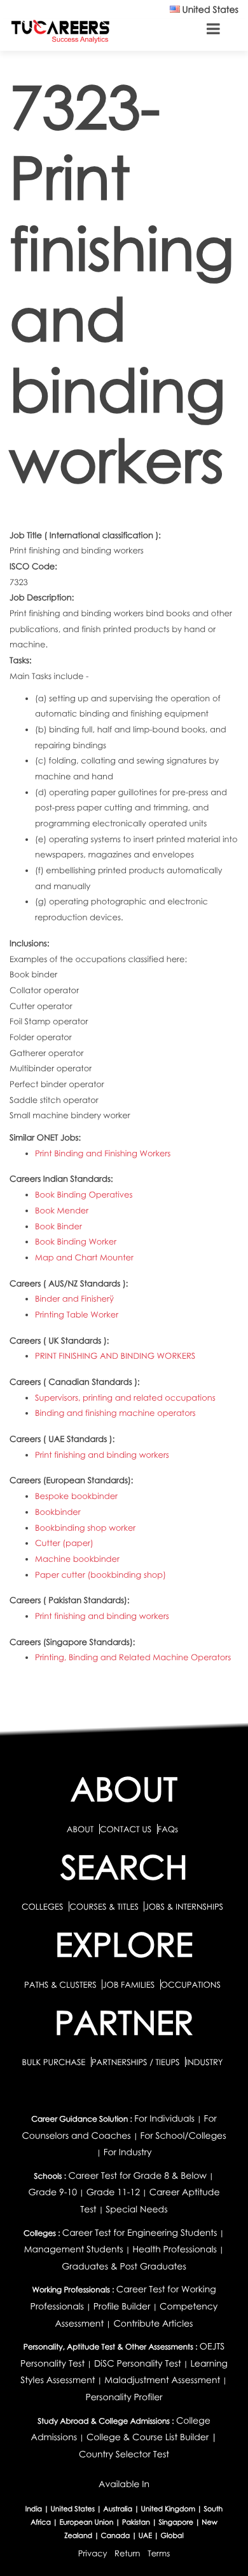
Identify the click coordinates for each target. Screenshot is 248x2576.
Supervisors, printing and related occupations (125, 1397)
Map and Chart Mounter (84, 1257)
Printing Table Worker (77, 1314)
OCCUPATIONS (191, 1985)
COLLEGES (43, 1906)
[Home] (60, 31)
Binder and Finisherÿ (74, 1298)
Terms (159, 2553)
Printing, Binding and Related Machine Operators (133, 1657)
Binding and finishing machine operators (115, 1413)
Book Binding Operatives (84, 1194)
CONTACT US (126, 1829)
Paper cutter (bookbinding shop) (100, 1575)
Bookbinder (58, 1512)
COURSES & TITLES (104, 1906)
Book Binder (59, 1226)
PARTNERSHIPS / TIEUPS (137, 2062)
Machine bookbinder (77, 1559)
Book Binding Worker (76, 1241)
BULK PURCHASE (54, 2062)
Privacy (93, 2553)
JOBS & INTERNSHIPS (184, 1906)
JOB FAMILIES (129, 1985)
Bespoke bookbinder (76, 1496)
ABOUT (80, 1829)
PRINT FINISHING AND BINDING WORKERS (115, 1356)
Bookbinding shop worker (85, 1528)
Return (127, 2553)
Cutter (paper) (64, 1543)
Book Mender (62, 1210)
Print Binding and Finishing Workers (103, 1153)
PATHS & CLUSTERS (61, 1985)
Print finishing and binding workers (102, 1455)
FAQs (168, 1829)
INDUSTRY (204, 2062)
